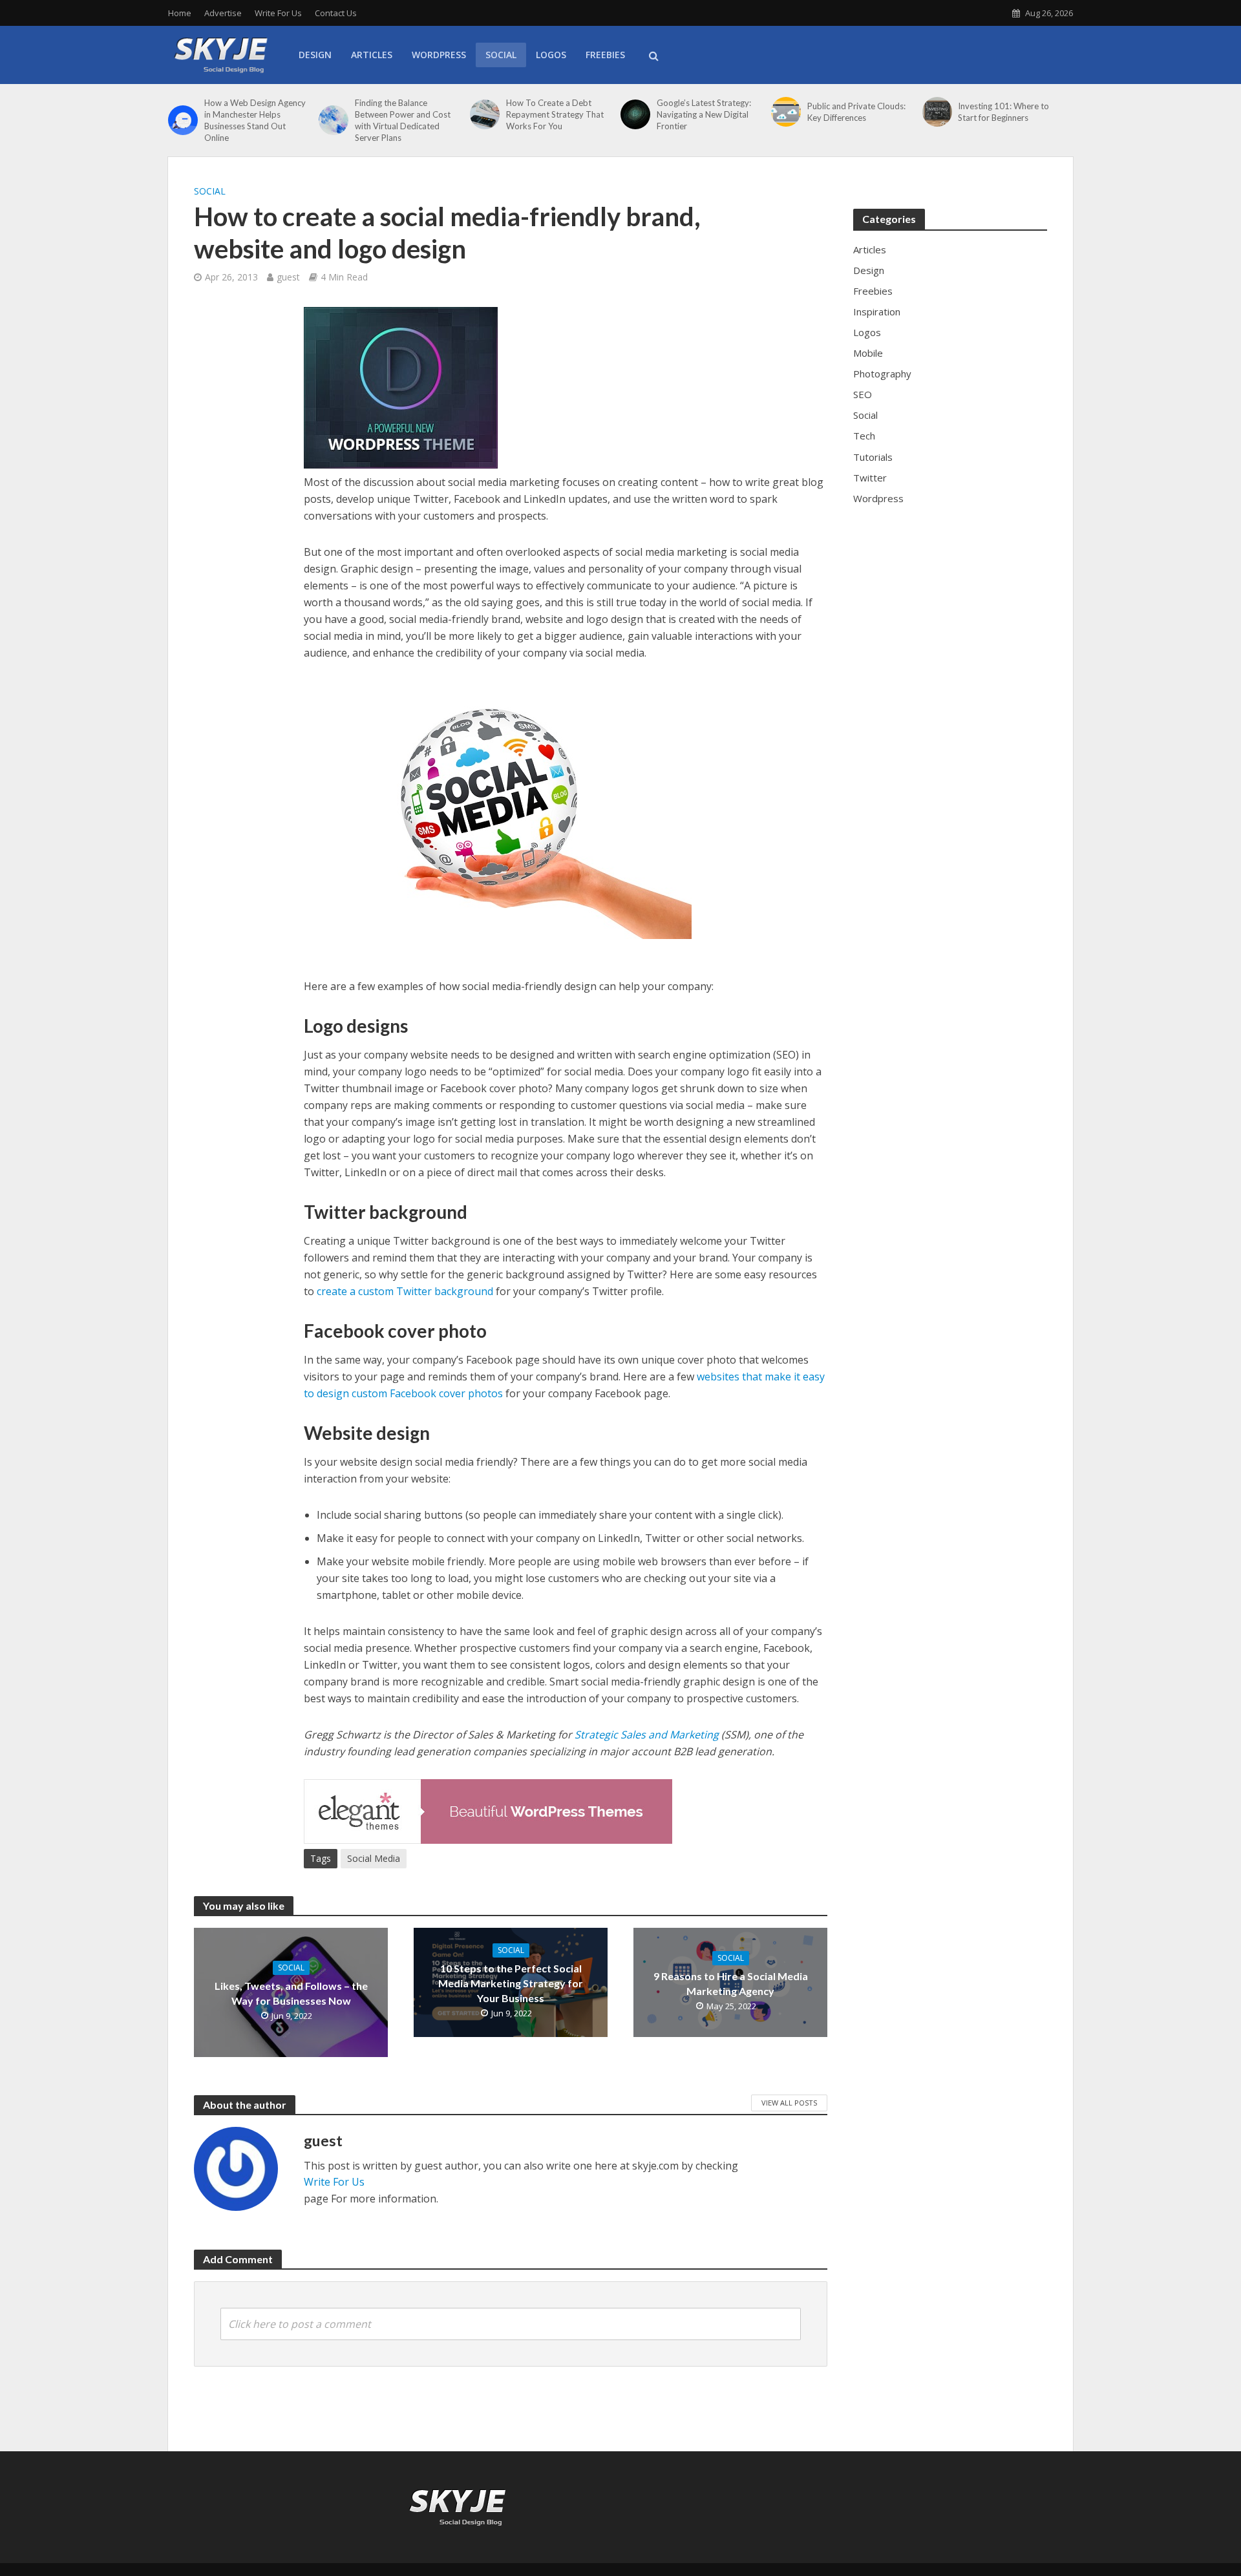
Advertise (223, 13)
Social (501, 55)
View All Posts (789, 2103)
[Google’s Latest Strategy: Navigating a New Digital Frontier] (635, 114)
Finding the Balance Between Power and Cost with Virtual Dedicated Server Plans (403, 120)
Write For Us (278, 13)
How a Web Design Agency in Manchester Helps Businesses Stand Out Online (255, 120)
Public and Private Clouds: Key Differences (856, 112)
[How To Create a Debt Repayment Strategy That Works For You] (485, 114)
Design (315, 55)
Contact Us (336, 13)
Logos (551, 55)
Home (180, 13)
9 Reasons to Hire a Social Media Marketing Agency (731, 1983)
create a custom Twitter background (405, 1291)
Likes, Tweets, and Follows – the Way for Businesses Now (291, 1993)
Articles (372, 55)
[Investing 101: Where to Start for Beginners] (937, 112)
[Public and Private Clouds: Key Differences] (786, 112)
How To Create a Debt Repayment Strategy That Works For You (555, 114)
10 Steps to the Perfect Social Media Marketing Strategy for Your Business (511, 1983)
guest (288, 277)
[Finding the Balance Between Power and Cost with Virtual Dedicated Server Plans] (334, 120)
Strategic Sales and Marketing (647, 1735)
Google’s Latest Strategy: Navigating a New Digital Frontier (704, 114)
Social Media (374, 1858)
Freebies (605, 55)
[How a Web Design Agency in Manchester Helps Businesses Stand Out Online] (183, 120)
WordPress (439, 55)
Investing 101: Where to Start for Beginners (1003, 112)
